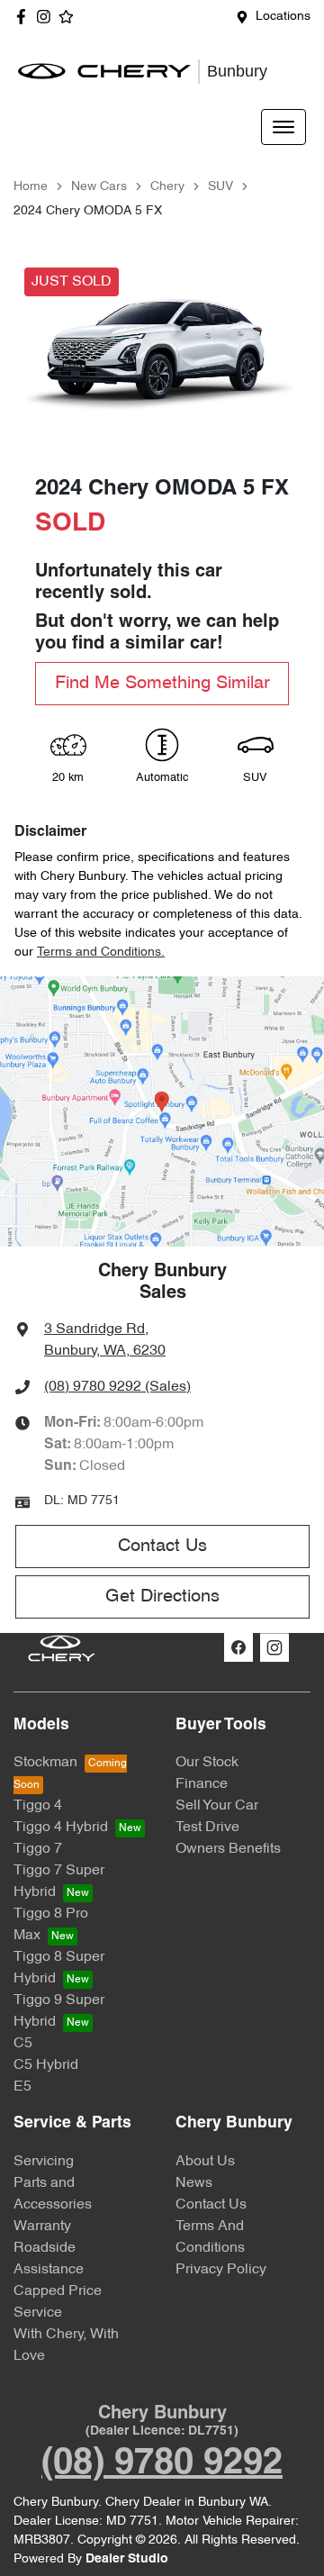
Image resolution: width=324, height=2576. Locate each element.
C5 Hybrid (46, 2065)
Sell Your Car (217, 1806)
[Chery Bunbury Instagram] (47, 17)
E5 (22, 2087)
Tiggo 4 (38, 1806)
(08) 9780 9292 (162, 2464)
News (194, 2183)
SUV (220, 187)
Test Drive (207, 1828)
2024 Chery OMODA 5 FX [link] (88, 211)
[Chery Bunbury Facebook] (25, 17)
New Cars (99, 187)
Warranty (42, 2227)
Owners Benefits (228, 1849)
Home (31, 187)
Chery (167, 187)
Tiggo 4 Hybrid (61, 1828)
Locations (283, 17)
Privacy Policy (221, 2270)
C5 (23, 2044)
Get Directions (162, 1597)
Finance (202, 1784)
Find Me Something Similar (162, 684)
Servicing (44, 2162)
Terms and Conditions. (101, 952)
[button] (283, 127)
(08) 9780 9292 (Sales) (117, 1387)
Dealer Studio (127, 2559)
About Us (205, 2162)
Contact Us (162, 1547)
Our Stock (207, 1763)
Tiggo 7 (38, 1849)
